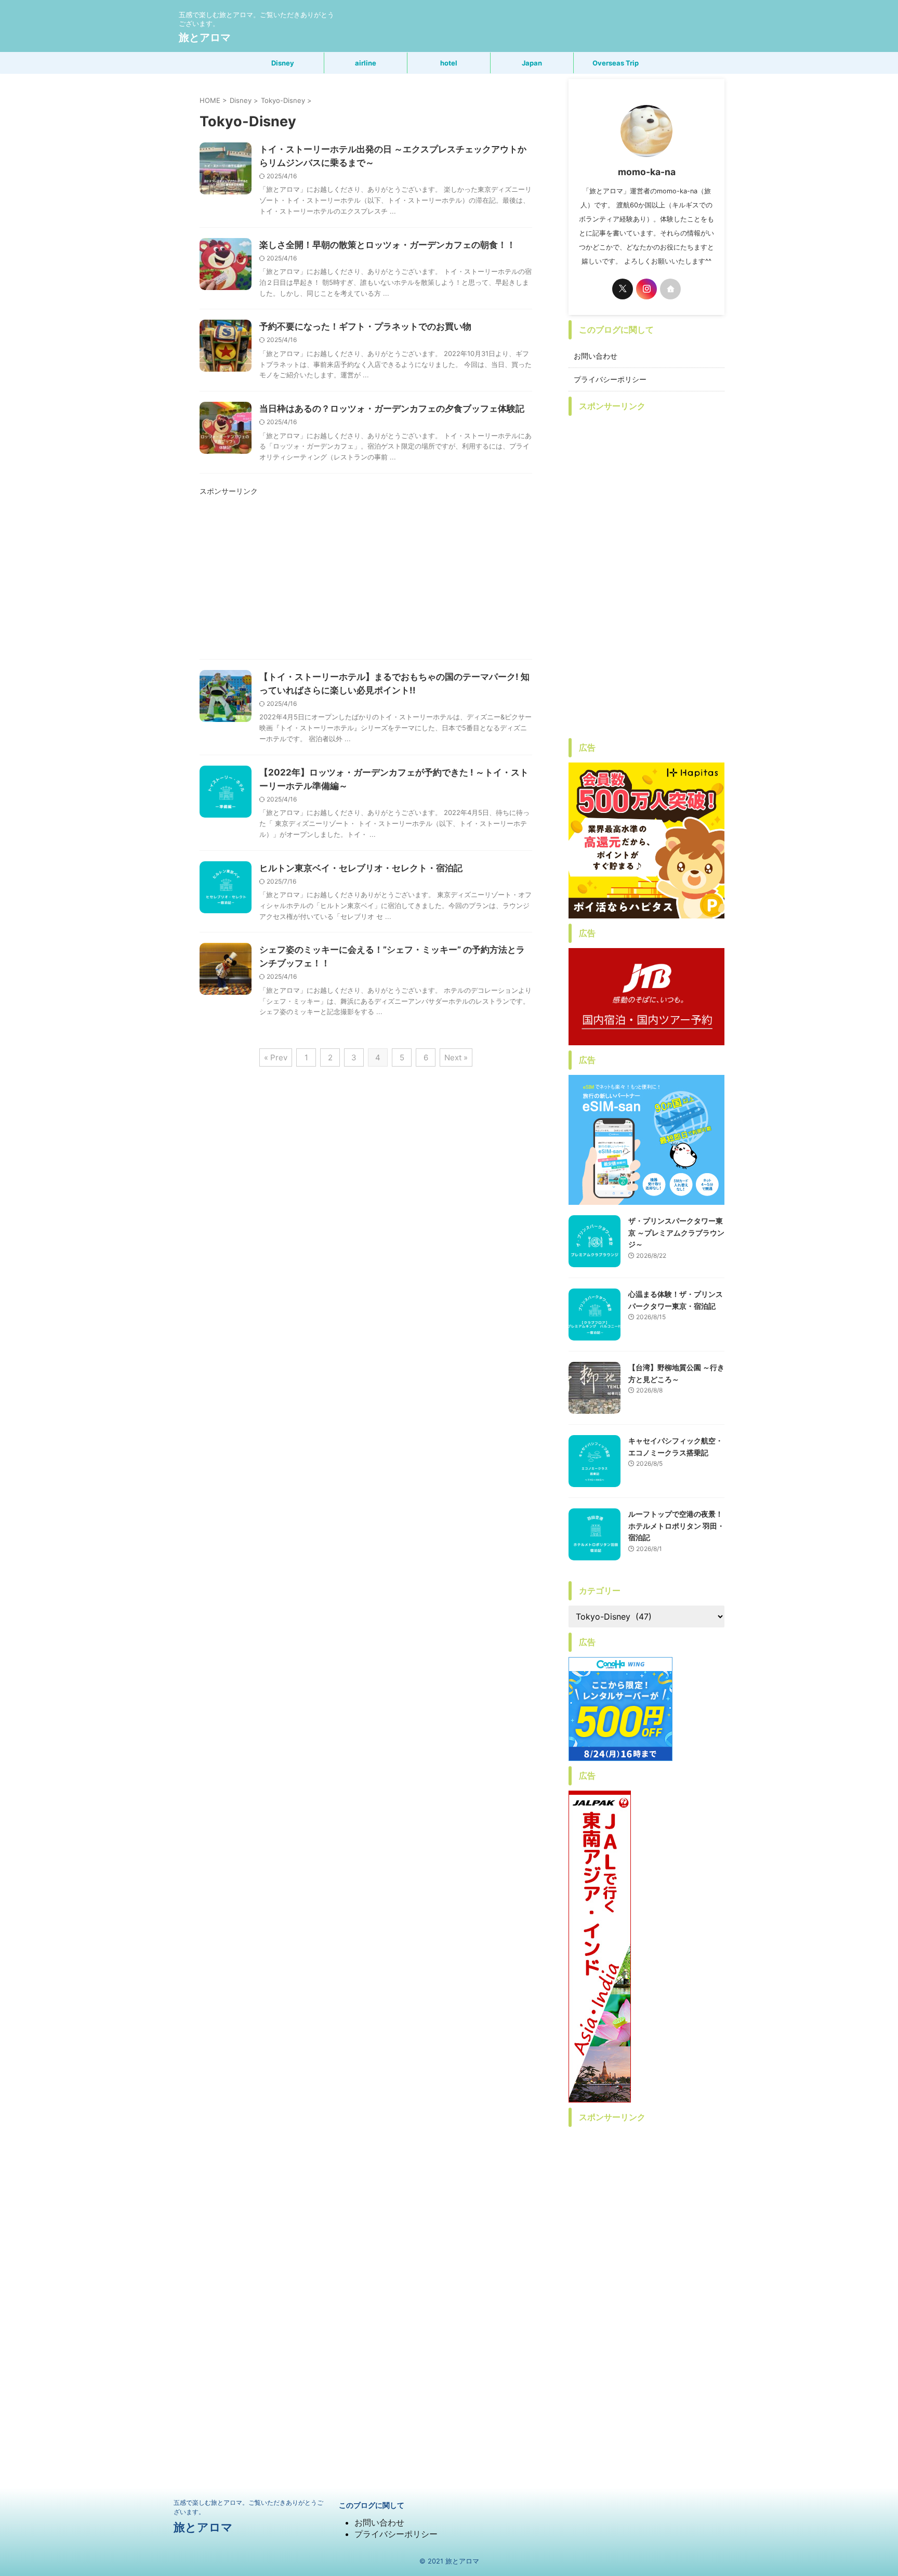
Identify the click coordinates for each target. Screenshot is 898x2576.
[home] (670, 289)
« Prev (276, 1057)
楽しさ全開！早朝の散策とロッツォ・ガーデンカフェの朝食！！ (387, 245)
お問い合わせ (596, 356)
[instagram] (646, 289)
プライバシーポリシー (610, 379)
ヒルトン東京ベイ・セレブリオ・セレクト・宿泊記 (361, 868)
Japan (532, 63)
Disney (283, 63)
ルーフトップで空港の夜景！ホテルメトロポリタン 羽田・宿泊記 (676, 1526)
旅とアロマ (205, 37)
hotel (449, 63)
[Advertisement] (366, 581)
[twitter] (623, 289)
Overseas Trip (616, 63)
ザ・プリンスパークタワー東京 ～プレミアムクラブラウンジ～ (676, 1232)
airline (366, 63)
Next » (456, 1057)
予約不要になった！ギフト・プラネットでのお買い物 (365, 326)
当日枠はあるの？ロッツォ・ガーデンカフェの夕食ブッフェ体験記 (392, 409)
